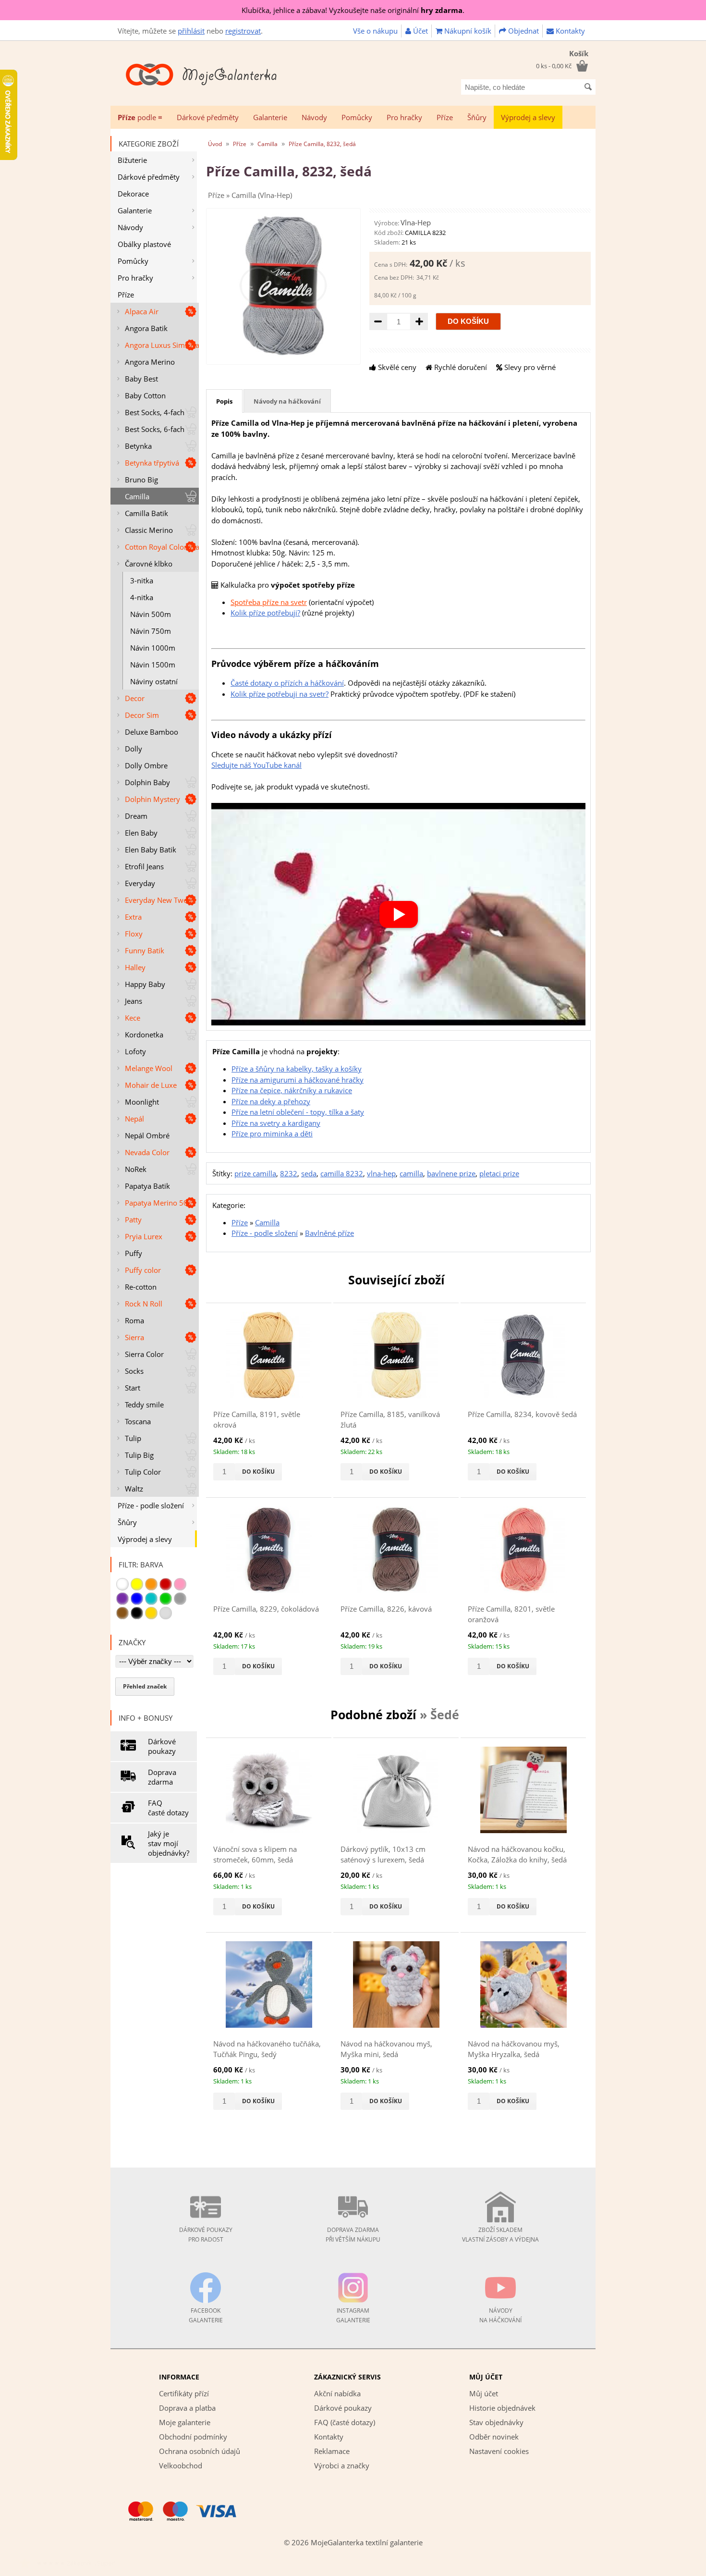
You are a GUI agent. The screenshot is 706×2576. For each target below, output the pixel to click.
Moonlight (142, 1102)
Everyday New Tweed (160, 900)
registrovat (243, 31)
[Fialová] (122, 1599)
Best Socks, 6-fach (155, 429)
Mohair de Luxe (151, 1085)
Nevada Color (147, 1152)
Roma (134, 1320)
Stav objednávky (496, 2422)
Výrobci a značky (342, 2465)
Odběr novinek (494, 2437)
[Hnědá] (122, 1613)
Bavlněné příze (329, 1233)
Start (133, 1388)
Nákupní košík (467, 31)
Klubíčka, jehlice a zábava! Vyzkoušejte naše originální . (353, 10)
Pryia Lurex (144, 1236)
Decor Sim (142, 715)
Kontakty (569, 31)
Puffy (134, 1253)
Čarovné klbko (149, 564)
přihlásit (191, 31)
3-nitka (142, 580)
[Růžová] (180, 1584)
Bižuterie (132, 160)
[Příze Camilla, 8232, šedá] (283, 355)
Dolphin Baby (147, 782)
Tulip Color (143, 1472)
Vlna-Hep (416, 222)
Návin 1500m (153, 665)
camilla (411, 1173)
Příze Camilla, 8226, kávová (386, 1609)
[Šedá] (180, 1599)
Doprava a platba (187, 2408)
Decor (135, 698)
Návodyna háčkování (500, 2315)
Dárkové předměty (208, 117)
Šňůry (477, 117)
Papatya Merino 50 (156, 1203)
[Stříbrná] (166, 1613)
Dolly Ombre (146, 765)
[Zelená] (166, 1599)
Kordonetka (144, 1035)
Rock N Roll (144, 1304)
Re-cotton (141, 1287)
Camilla (137, 496)
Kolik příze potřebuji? (265, 613)
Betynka (138, 446)
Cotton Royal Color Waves (162, 547)
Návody (314, 117)
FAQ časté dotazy (168, 1808)
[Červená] (166, 1584)
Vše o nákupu (375, 31)
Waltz (134, 1489)
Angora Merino (150, 362)
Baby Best (141, 379)
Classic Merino (149, 530)
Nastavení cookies (499, 2451)
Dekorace (133, 194)
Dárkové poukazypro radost (206, 2235)
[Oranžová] (151, 1584)
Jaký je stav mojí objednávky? (169, 1843)
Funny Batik (145, 950)
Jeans (134, 1001)
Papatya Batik (147, 1186)
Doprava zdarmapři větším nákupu (353, 2235)
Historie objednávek (502, 2408)
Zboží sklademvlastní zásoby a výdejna (500, 2235)
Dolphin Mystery (152, 799)
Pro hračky (404, 117)
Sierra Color (144, 1354)
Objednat (523, 31)
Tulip (133, 1438)
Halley (135, 967)
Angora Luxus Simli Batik (162, 345)
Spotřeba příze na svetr (269, 602)
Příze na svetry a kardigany (276, 1123)
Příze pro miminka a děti (272, 1134)
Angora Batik (146, 328)
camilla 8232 (342, 1173)
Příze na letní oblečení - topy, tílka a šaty (298, 1112)
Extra (133, 917)
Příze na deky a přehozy (271, 1101)
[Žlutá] (137, 1584)
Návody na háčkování (287, 401)
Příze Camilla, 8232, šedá (322, 144)
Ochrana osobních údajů (200, 2451)
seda (309, 1173)
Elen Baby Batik (151, 850)
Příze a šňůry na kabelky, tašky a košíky (297, 1069)
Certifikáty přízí (184, 2393)
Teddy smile (144, 1405)
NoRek (136, 1169)
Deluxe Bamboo (152, 732)
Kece (133, 1018)
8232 (289, 1173)
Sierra (134, 1337)
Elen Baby (141, 833)
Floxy (134, 934)
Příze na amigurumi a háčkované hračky (298, 1080)
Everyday (140, 883)
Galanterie (270, 117)
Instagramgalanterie (353, 2315)
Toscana (138, 1421)
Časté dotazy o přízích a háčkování (287, 683)
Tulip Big (139, 1455)
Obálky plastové (144, 244)
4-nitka (142, 597)
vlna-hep (381, 1173)
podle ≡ (140, 117)
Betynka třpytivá (152, 463)
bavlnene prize (451, 1173)
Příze (445, 117)
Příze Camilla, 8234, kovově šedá (522, 1414)
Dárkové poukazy (162, 1746)
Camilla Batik (146, 513)
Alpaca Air (142, 311)
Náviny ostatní (154, 681)
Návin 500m (151, 614)
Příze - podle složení (151, 1505)
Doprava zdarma (162, 1777)
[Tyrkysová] (151, 1599)
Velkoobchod (181, 2465)
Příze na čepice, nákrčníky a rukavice (292, 1090)
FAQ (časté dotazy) (345, 2422)
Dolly (134, 749)
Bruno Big (141, 480)
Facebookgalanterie (206, 2315)
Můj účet (484, 2393)
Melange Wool (149, 1068)
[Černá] (137, 1613)
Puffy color (143, 1270)
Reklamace (332, 2451)
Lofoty (135, 1051)
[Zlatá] (151, 1613)
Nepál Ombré (147, 1135)
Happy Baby (145, 984)
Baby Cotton (145, 395)
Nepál (134, 1119)
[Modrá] (137, 1599)
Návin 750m (151, 631)
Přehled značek (145, 1686)
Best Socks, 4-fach (155, 412)
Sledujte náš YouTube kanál (256, 765)
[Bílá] (122, 1584)
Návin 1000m (153, 648)
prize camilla (255, 1173)
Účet (420, 31)
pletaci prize (499, 1173)
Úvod (215, 144)
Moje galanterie (185, 2422)
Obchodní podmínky (193, 2437)
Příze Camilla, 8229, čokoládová (266, 1609)
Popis (224, 401)
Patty (133, 1220)
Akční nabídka (337, 2393)
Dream (136, 816)
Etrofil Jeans (144, 866)
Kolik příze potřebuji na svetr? (280, 694)
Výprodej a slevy (528, 117)
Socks (134, 1371)
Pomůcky (357, 117)
